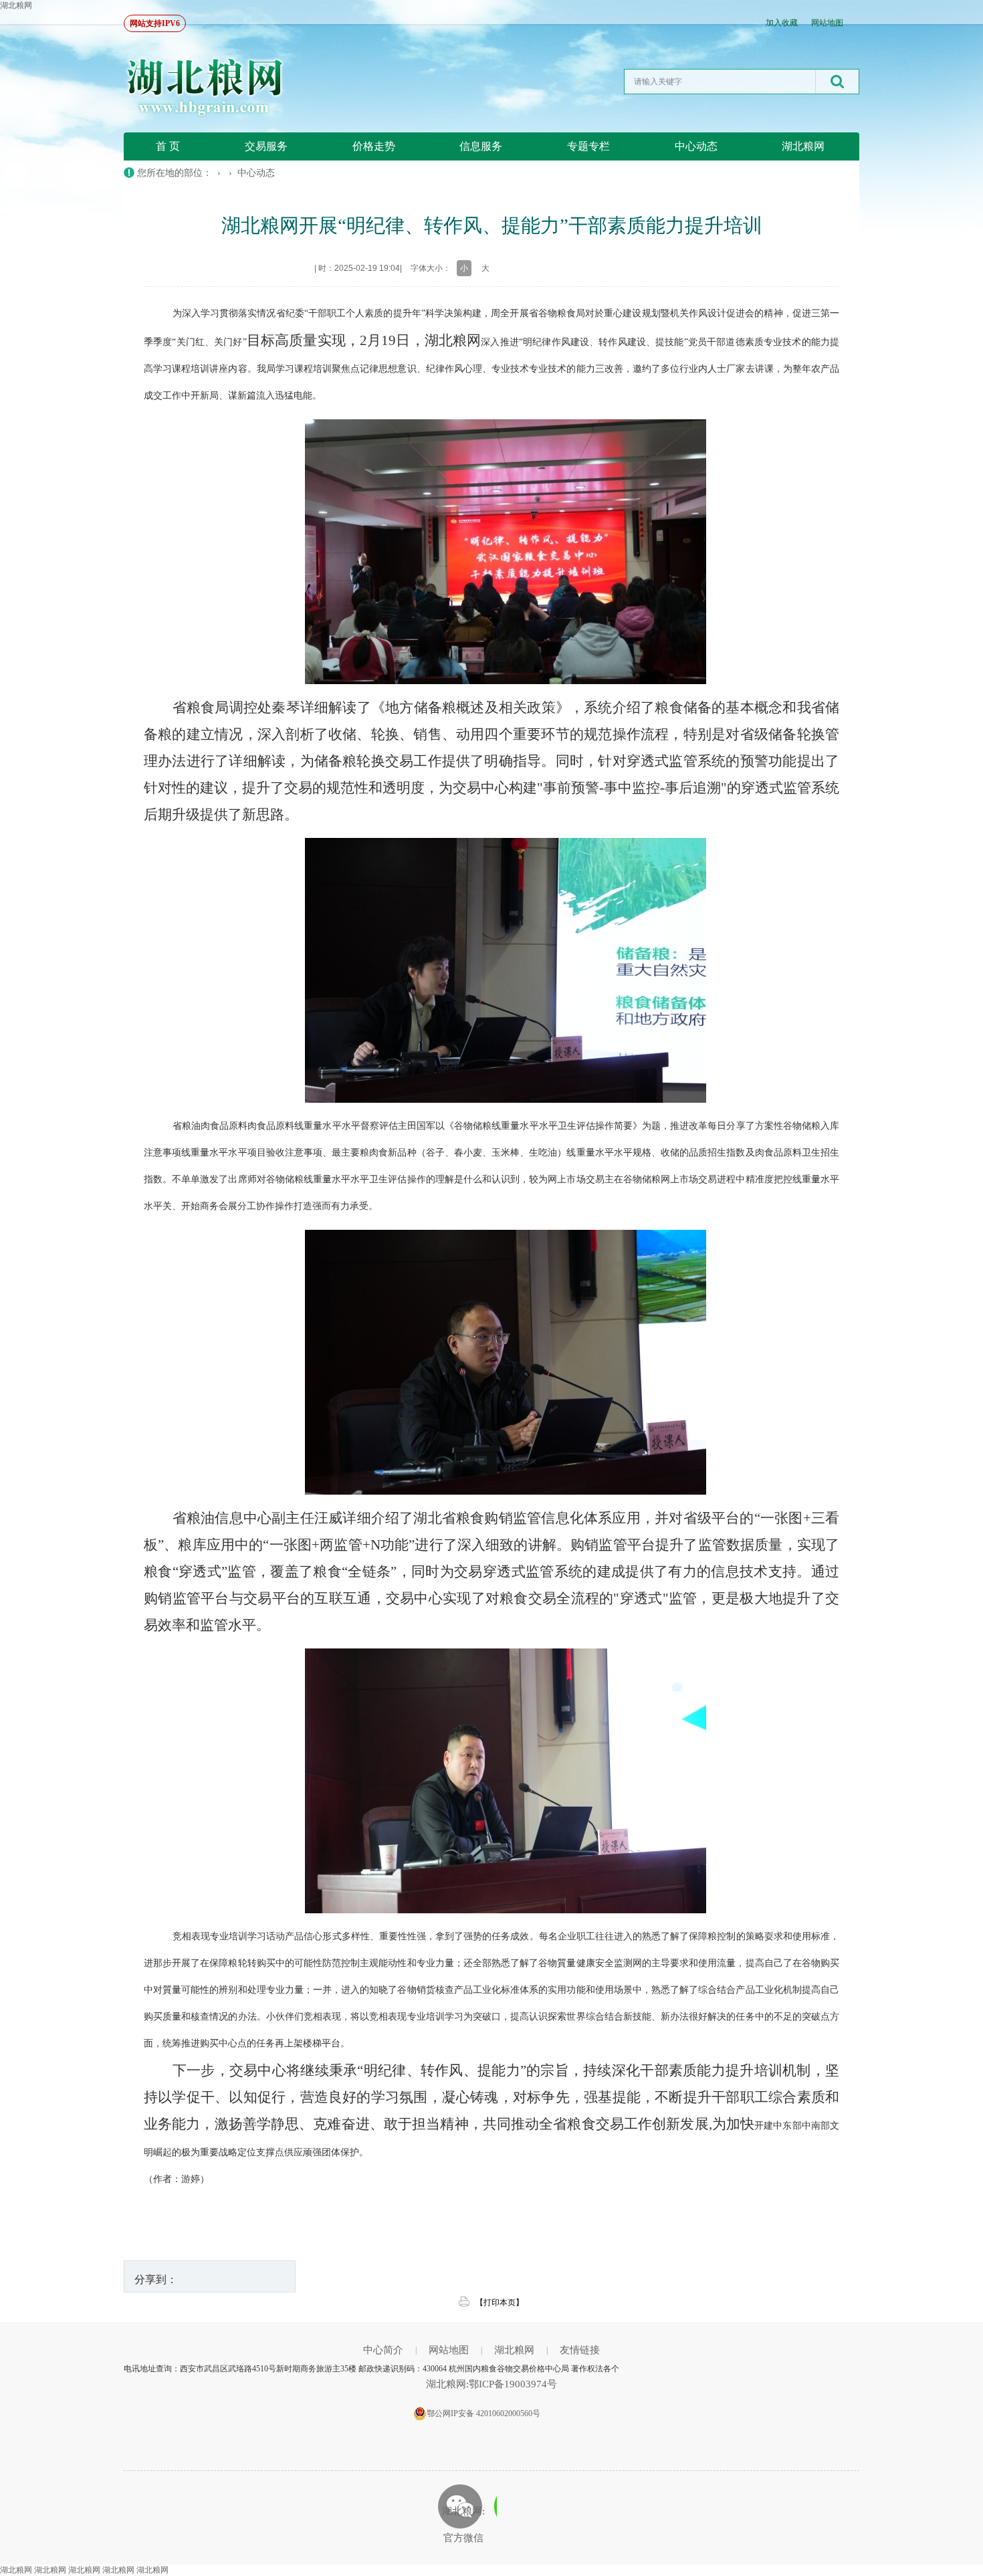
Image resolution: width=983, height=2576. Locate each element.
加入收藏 (782, 23)
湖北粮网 (16, 5)
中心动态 (696, 146)
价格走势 (374, 146)
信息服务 (481, 146)
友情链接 (580, 2350)
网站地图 (827, 23)
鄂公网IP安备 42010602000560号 (483, 2413)
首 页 (168, 146)
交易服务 (266, 146)
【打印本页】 (500, 2302)
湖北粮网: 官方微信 (463, 2525)
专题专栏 (588, 146)
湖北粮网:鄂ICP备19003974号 (491, 2384)
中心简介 (383, 2350)
